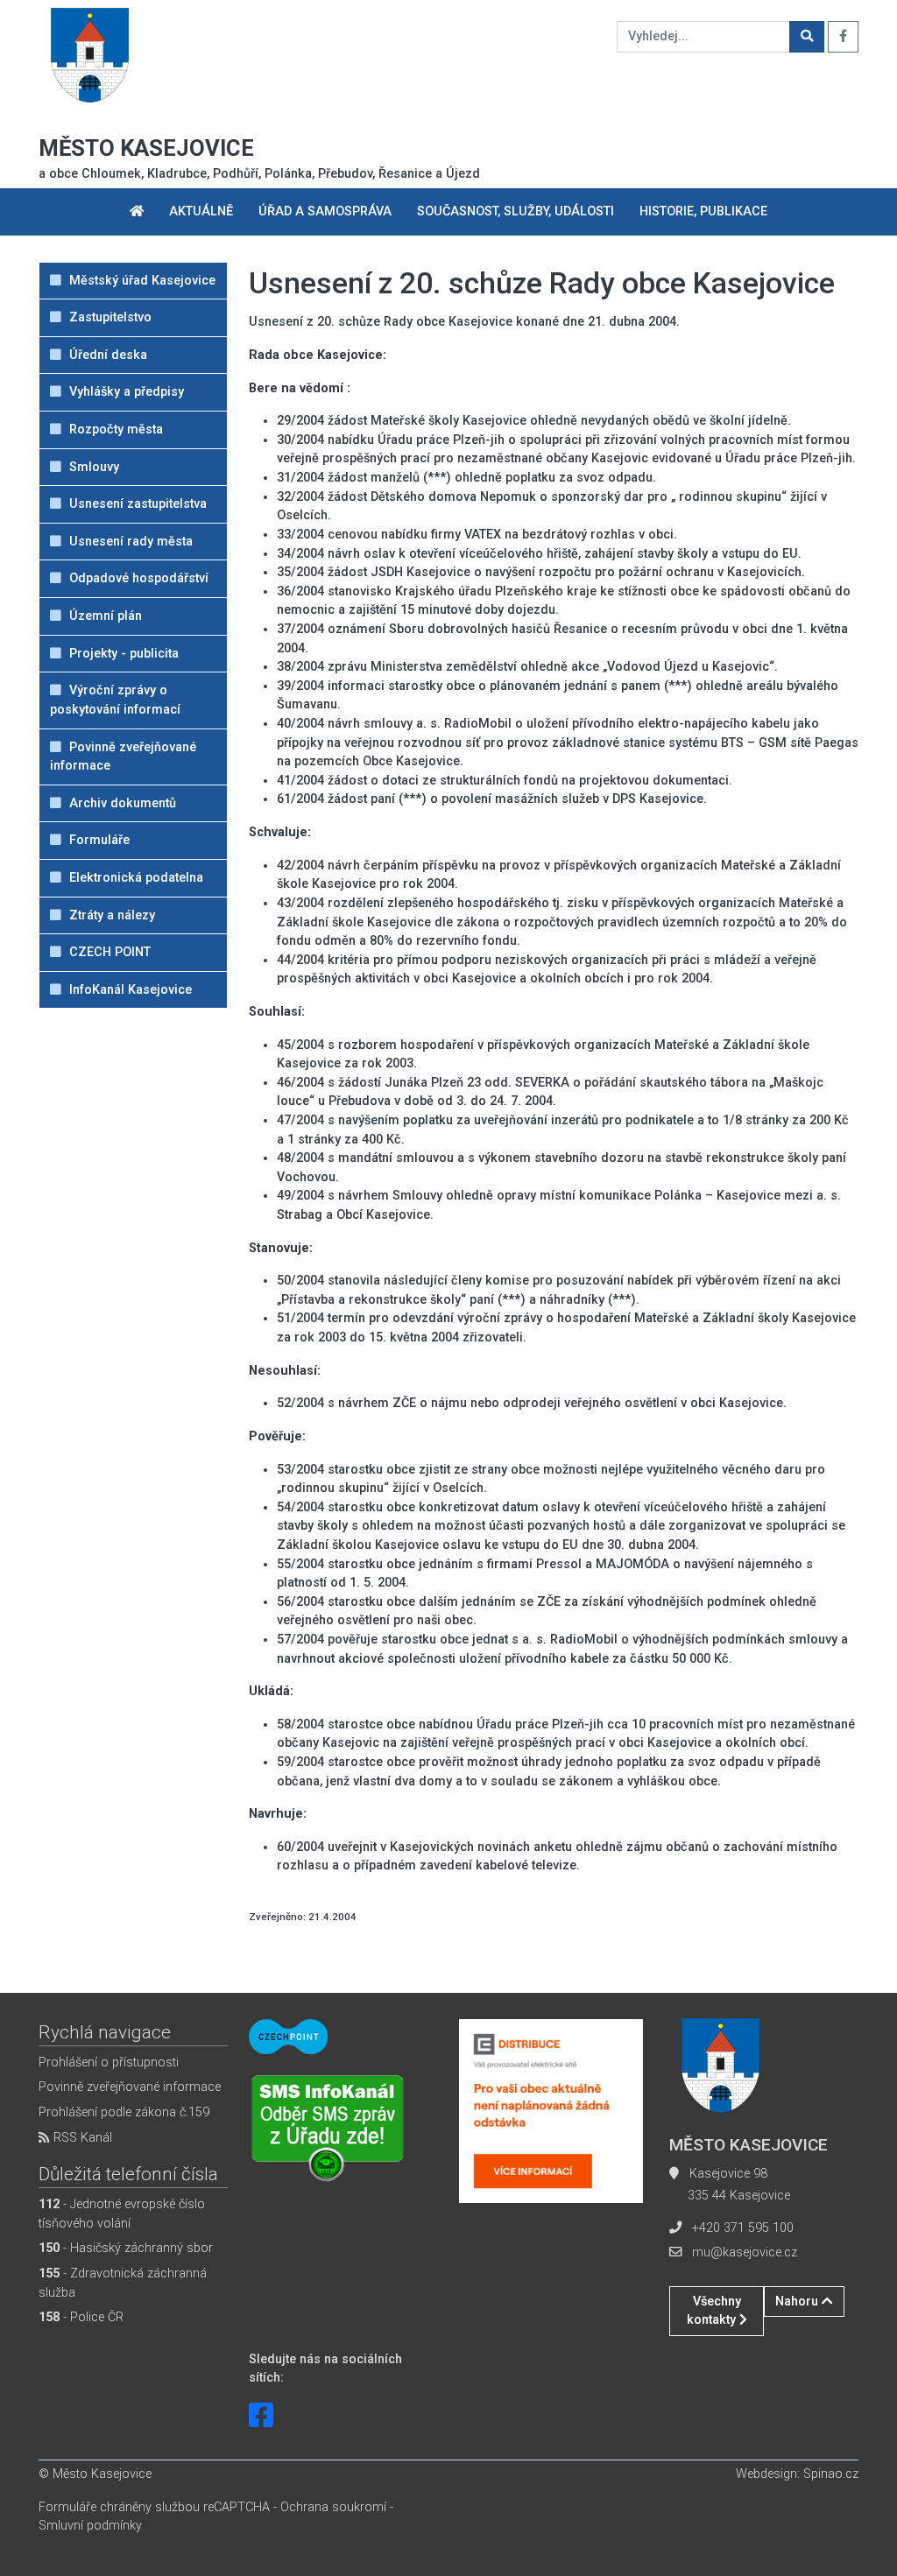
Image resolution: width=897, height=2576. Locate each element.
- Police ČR (81, 2317)
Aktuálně (201, 211)
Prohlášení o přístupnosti (109, 2062)
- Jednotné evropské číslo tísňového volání (122, 2214)
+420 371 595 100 (743, 2228)
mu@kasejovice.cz (745, 2252)
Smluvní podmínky (90, 2526)
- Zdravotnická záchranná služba (123, 2283)
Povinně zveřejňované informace (130, 2087)
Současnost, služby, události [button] (516, 211)
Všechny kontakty (714, 2311)
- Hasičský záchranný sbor (126, 2248)
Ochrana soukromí (333, 2507)
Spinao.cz (831, 2474)
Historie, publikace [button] (703, 211)
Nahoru (798, 2302)
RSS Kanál (81, 2138)
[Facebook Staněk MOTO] (261, 2416)
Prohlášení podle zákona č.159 (124, 2112)
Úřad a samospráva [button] (325, 211)
